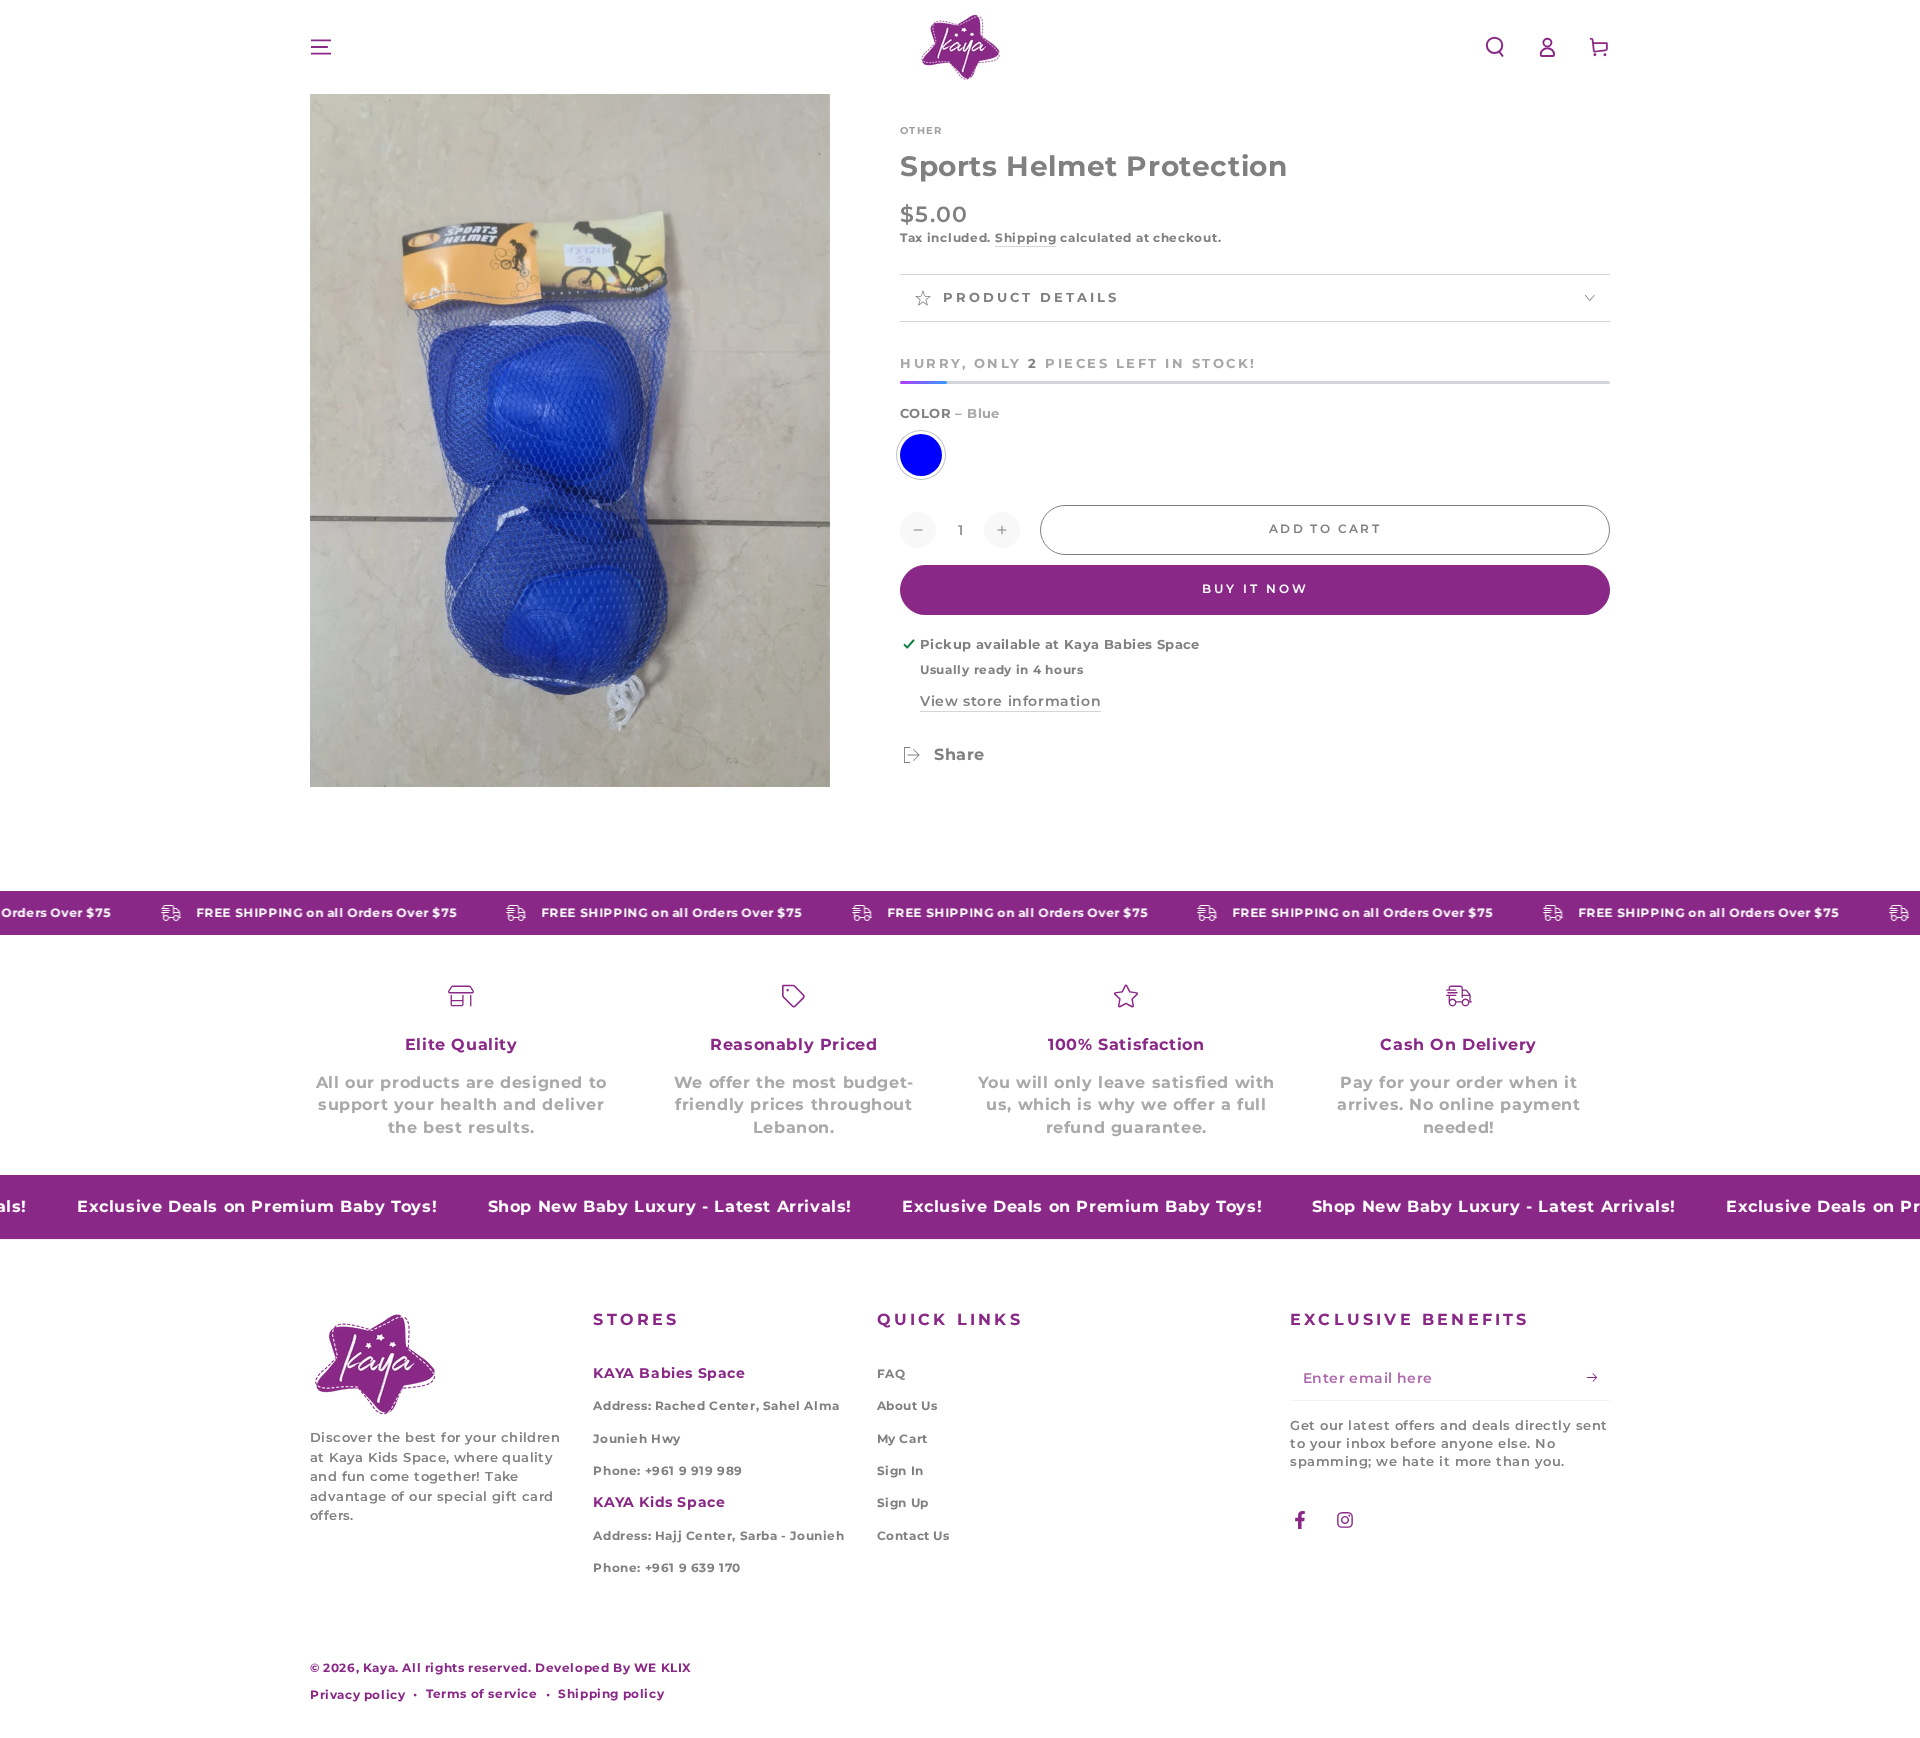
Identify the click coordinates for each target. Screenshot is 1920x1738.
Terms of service (482, 1693)
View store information (1010, 701)
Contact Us (913, 1535)
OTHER (921, 130)
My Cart (902, 1438)
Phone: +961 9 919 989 (668, 1470)
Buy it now (1255, 588)
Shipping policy (611, 1693)
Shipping (1026, 237)
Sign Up (903, 1502)
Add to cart (1325, 528)
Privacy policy (357, 1694)
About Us (907, 1405)
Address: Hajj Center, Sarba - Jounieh (718, 1535)
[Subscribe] (1598, 1378)
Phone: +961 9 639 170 (667, 1567)
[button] (1495, 47)
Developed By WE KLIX (613, 1667)
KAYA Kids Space (659, 1502)
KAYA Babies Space (669, 1373)
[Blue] (921, 455)
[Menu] (321, 47)
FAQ (891, 1373)
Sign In (900, 1470)
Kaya (379, 1667)
